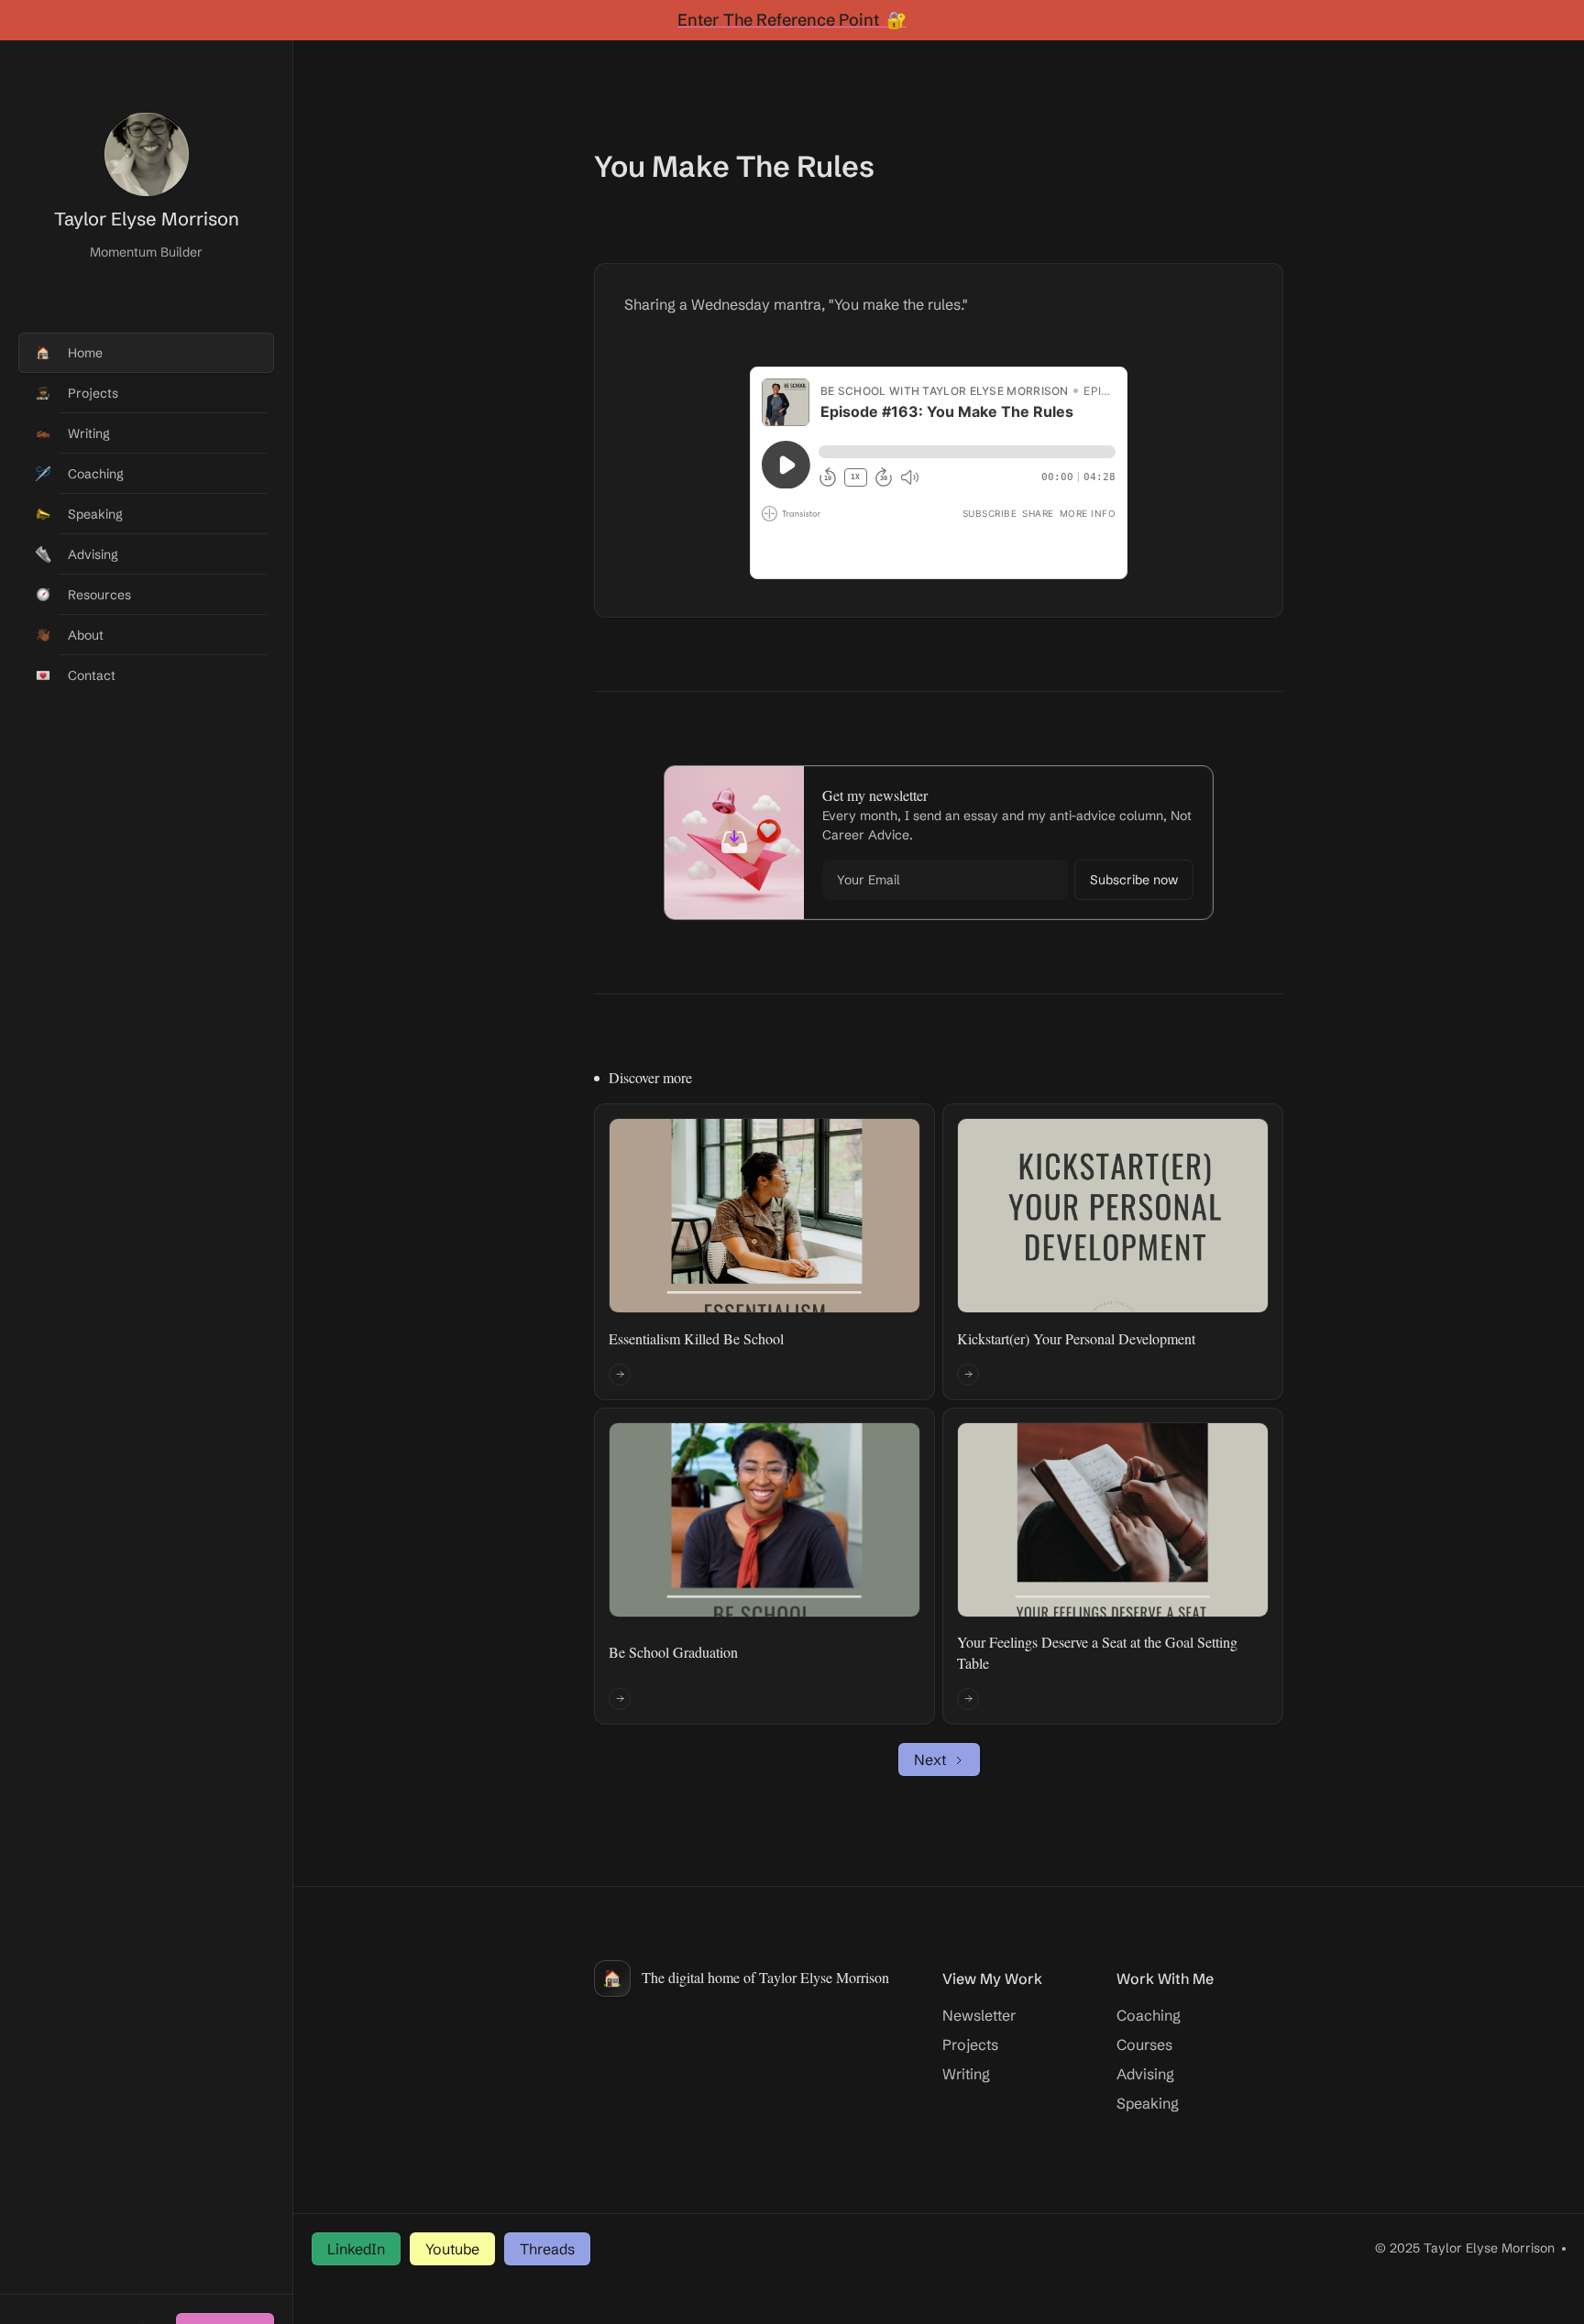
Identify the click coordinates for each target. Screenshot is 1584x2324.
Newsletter (979, 2015)
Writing (966, 2074)
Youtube (452, 2249)
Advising (1145, 2074)
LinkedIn (356, 2249)
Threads (547, 2249)
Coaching (1149, 2015)
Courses (1144, 2044)
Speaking (1148, 2103)
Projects (970, 2044)
